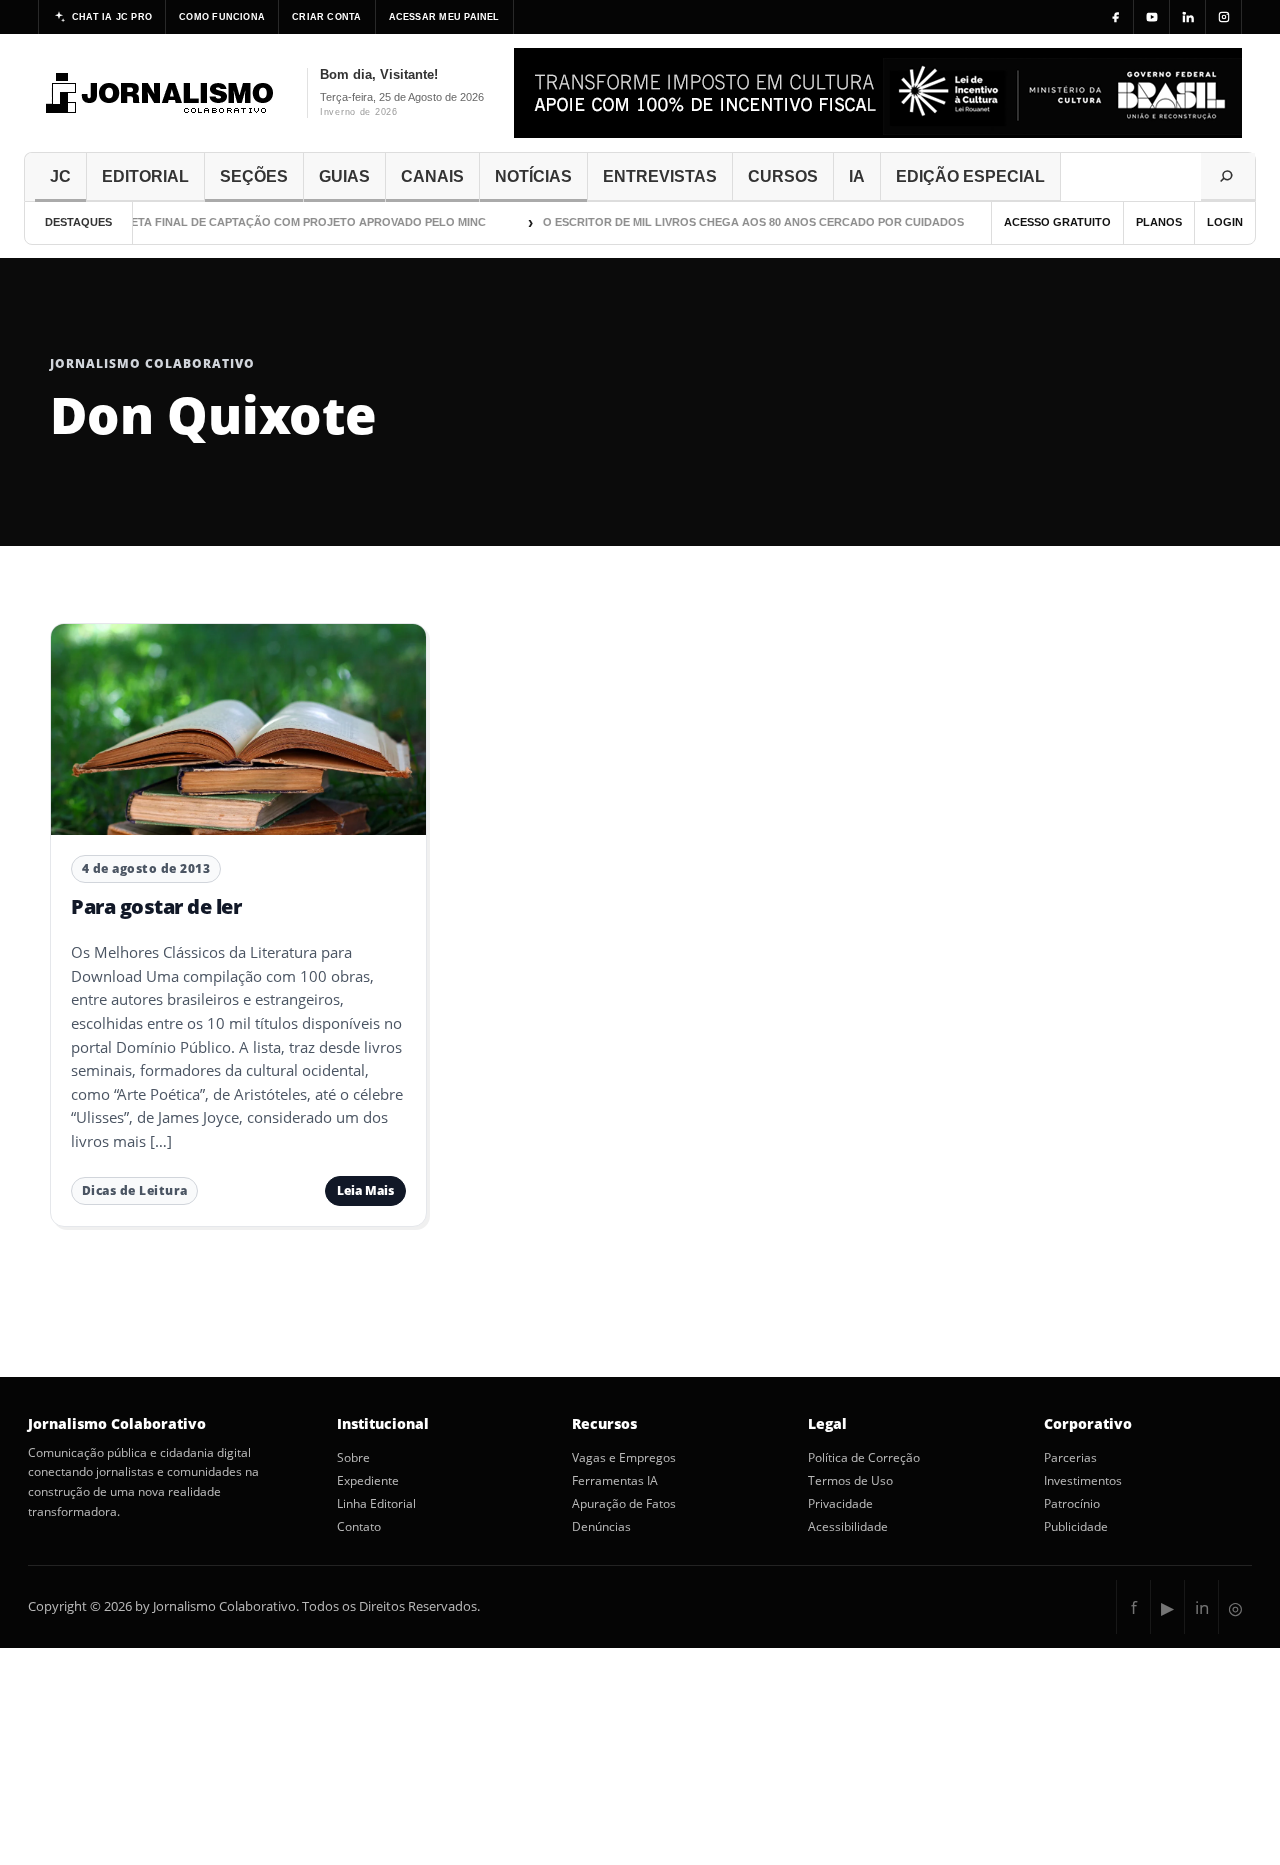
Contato (359, 1527)
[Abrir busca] (1228, 177)
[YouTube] (1152, 17)
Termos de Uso (850, 1481)
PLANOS (1159, 222)
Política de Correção (864, 1458)
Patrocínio (1072, 1504)
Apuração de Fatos (624, 1504)
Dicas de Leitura (135, 1190)
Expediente (368, 1481)
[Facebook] (1116, 17)
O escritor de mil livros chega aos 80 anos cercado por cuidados (738, 222)
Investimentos (1083, 1481)
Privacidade (840, 1504)
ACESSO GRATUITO (1057, 222)
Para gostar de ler (156, 906)
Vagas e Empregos (624, 1458)
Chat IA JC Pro (112, 17)
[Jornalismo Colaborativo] (160, 93)
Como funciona (222, 17)
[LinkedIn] (1188, 17)
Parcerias (1070, 1458)
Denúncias (601, 1527)
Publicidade (1076, 1527)
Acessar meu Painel (444, 17)
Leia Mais (365, 1190)
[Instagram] (1224, 17)
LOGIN (1225, 222)
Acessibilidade (848, 1527)
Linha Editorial (376, 1504)
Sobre (353, 1458)
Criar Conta (326, 17)
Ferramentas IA (615, 1481)
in (1202, 1607)
